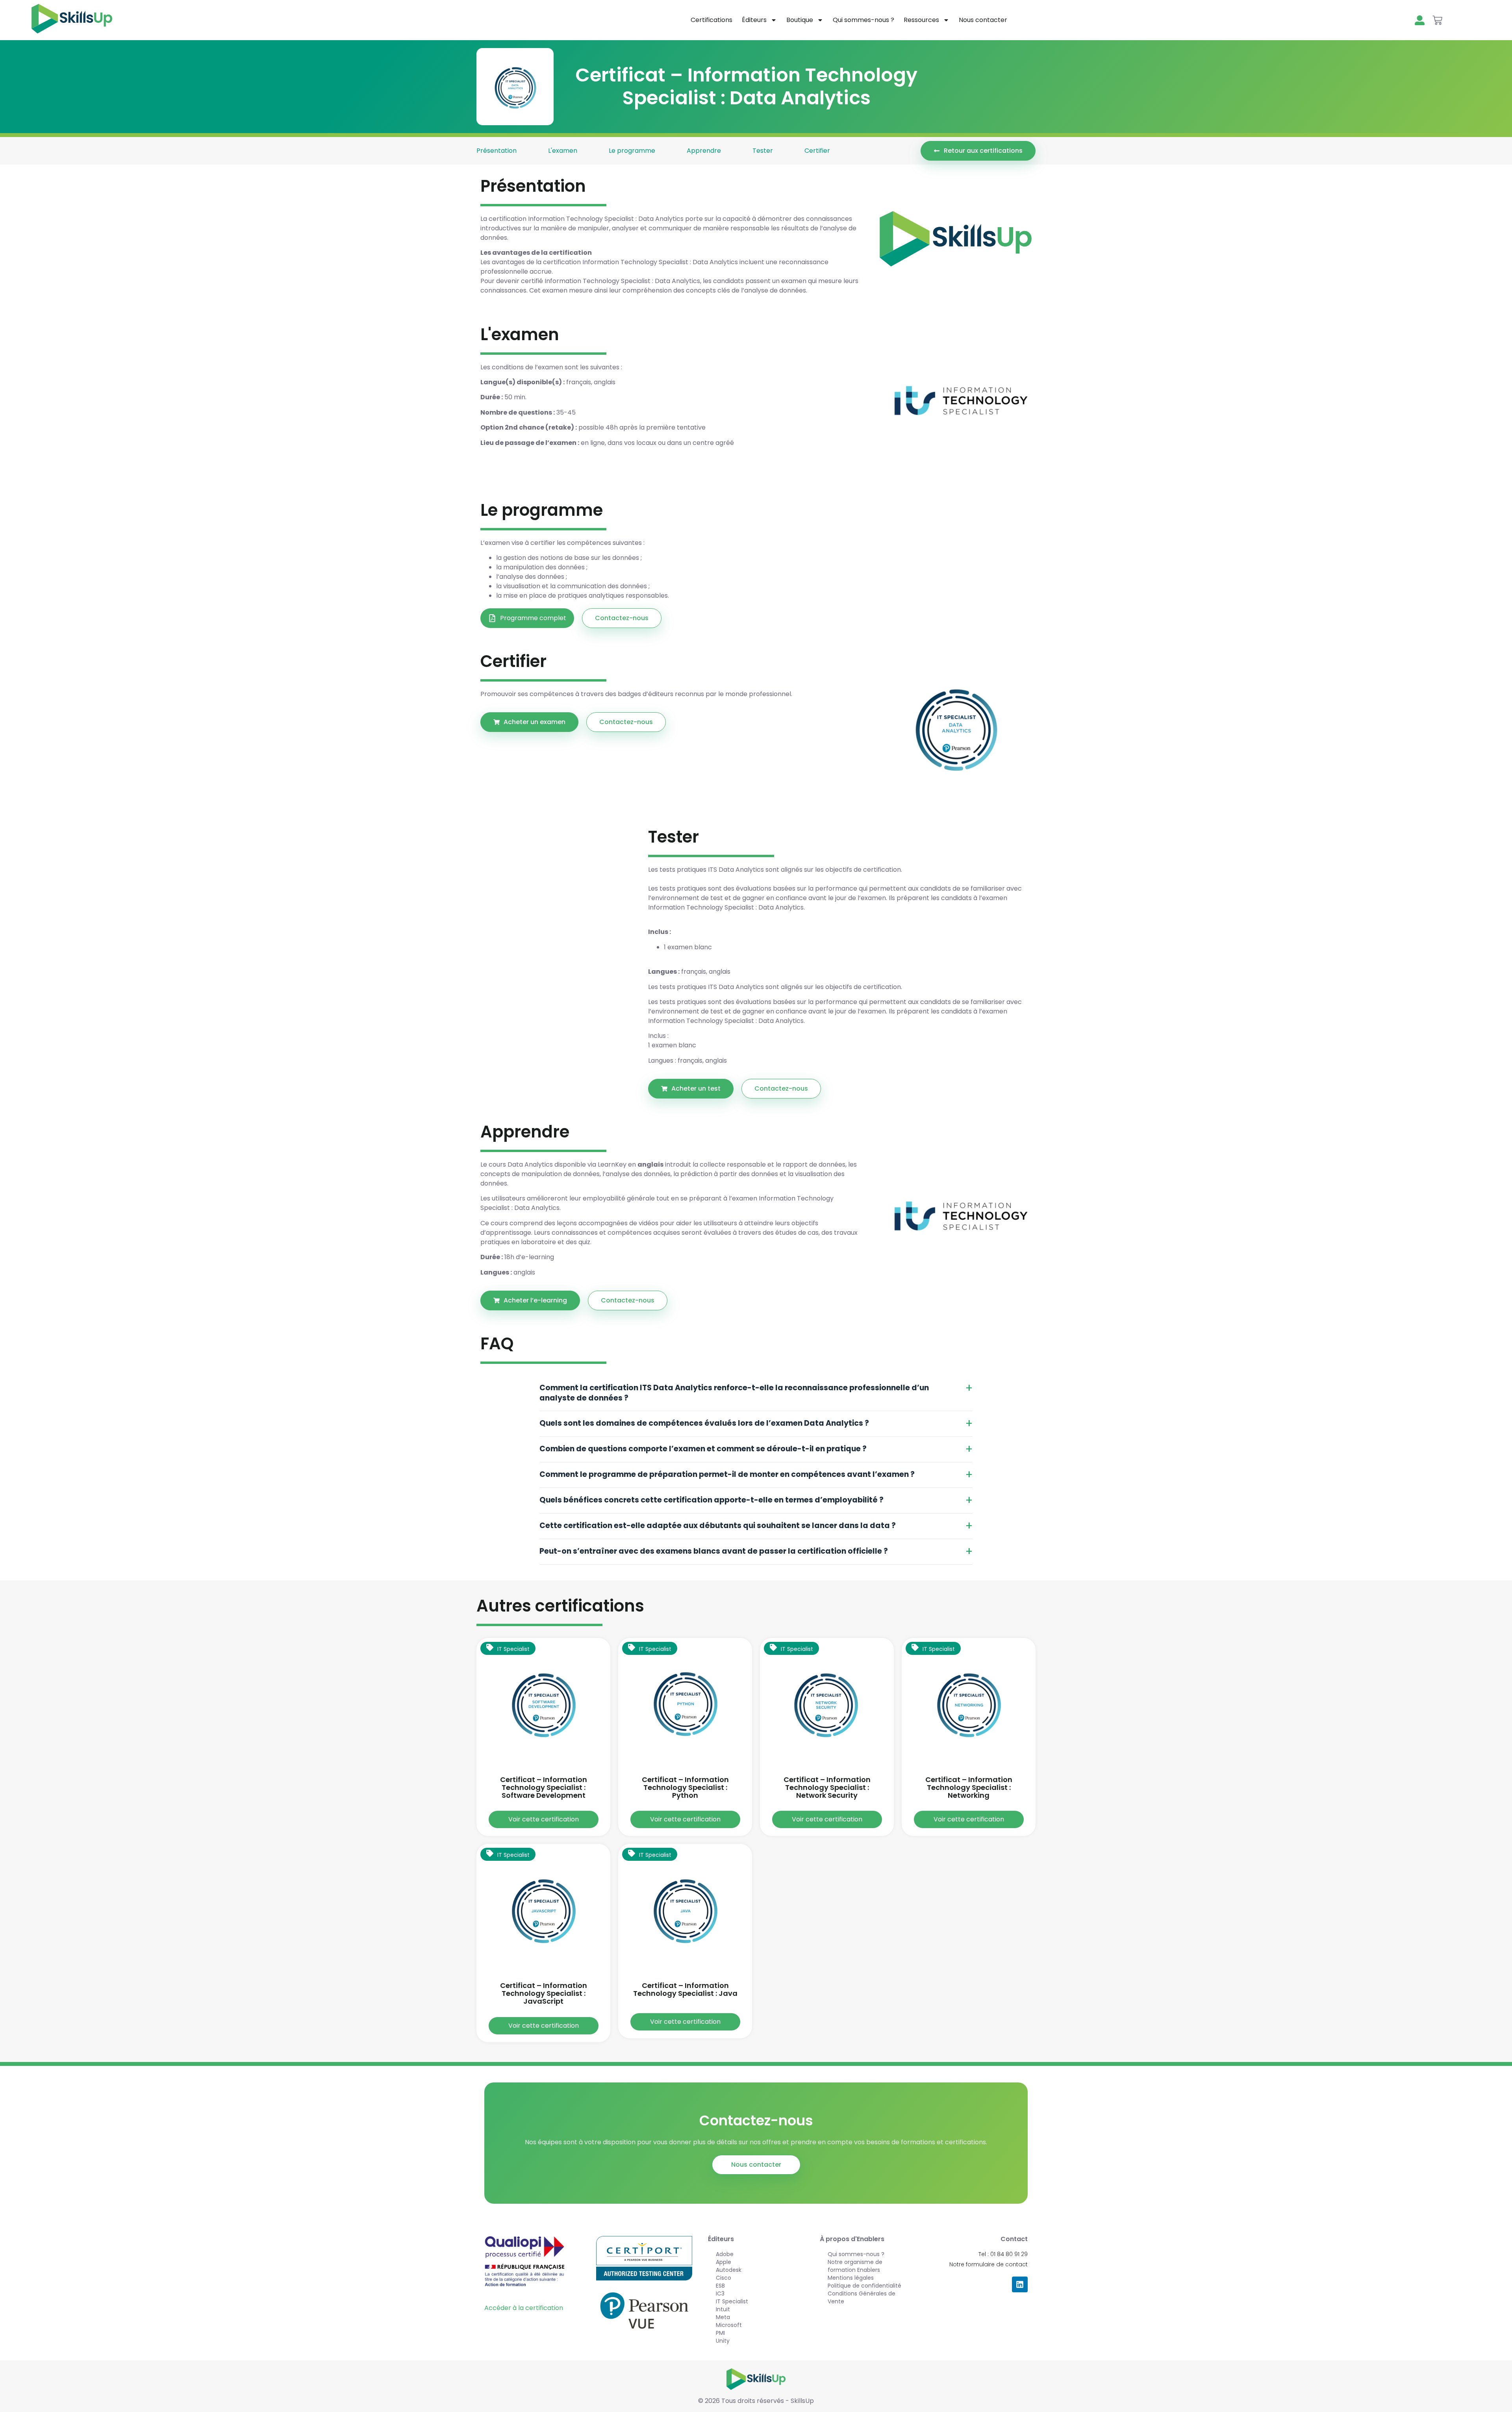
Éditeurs (754, 20)
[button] (691, 1089)
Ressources (921, 20)
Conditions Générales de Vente (862, 2297)
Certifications (712, 20)
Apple (724, 2262)
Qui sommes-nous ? (863, 20)
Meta (723, 2317)
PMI (720, 2333)
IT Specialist (732, 2301)
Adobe (725, 2254)
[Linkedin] (1020, 2284)
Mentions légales (851, 2278)
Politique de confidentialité (864, 2286)
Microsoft (729, 2325)
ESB (720, 2286)
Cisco (724, 2278)
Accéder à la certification (524, 2308)
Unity (723, 2341)
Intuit (723, 2309)
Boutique (800, 20)
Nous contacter (983, 20)
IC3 (720, 2293)
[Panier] (1437, 20)
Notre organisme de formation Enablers (855, 2266)
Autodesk (729, 2270)
